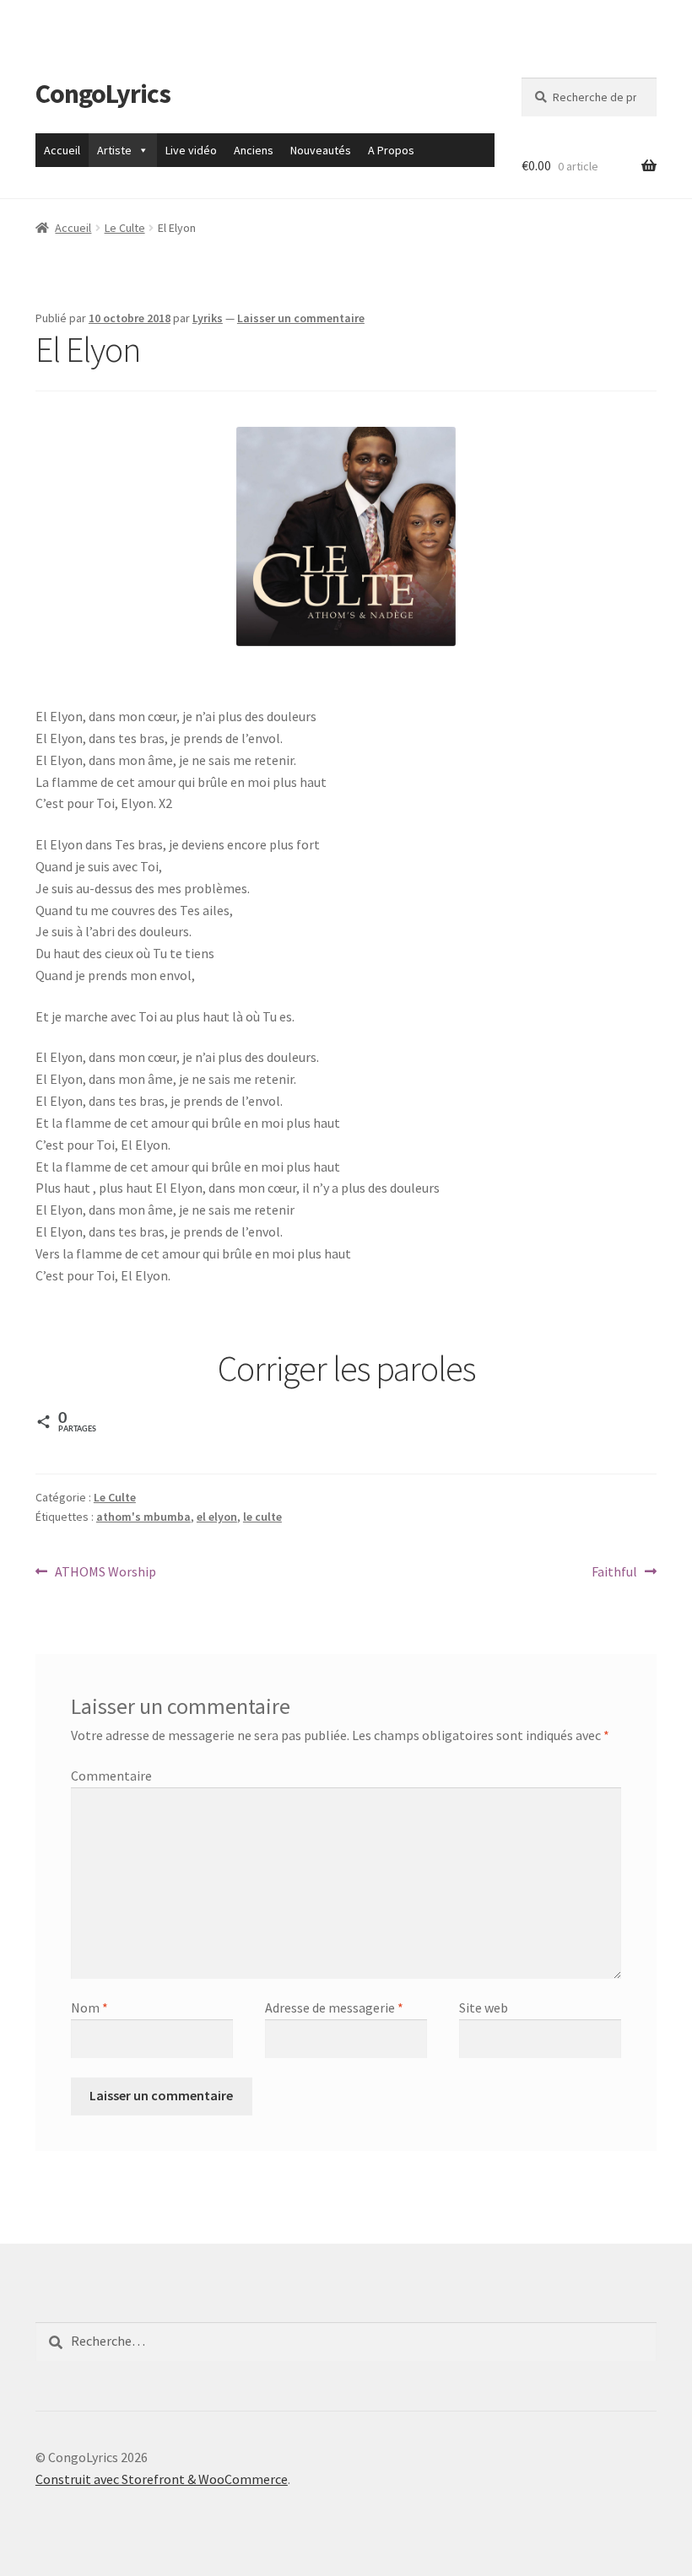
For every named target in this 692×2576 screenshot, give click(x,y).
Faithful (615, 1573)
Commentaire (111, 1776)
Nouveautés (321, 150)
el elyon (217, 1517)
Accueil (62, 150)
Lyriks (208, 318)
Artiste (114, 150)
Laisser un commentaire (301, 318)
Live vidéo (191, 150)
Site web (484, 2007)
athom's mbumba (143, 1517)
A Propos (391, 150)
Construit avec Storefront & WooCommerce (162, 2479)
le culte (262, 1517)
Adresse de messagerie (334, 2007)
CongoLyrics (103, 94)
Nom (89, 2007)
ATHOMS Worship (105, 1573)
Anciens (254, 150)
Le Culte (125, 228)
